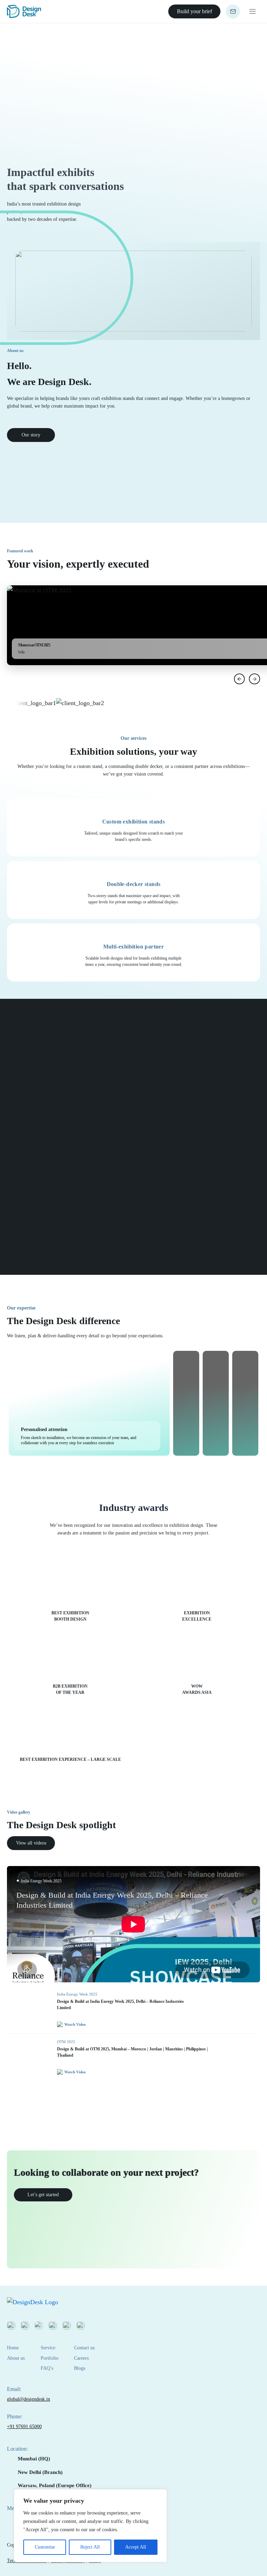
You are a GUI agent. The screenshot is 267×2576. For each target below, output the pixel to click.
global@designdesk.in (29, 2399)
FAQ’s (47, 2368)
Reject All (90, 2547)
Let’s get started (43, 2195)
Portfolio (50, 2358)
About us (16, 2358)
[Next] (254, 679)
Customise (45, 2547)
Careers (81, 2358)
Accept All (136, 2547)
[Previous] (240, 679)
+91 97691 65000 (24, 2427)
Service (48, 2348)
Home (13, 2348)
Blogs (80, 2368)
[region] (90, 2526)
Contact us (84, 2348)
